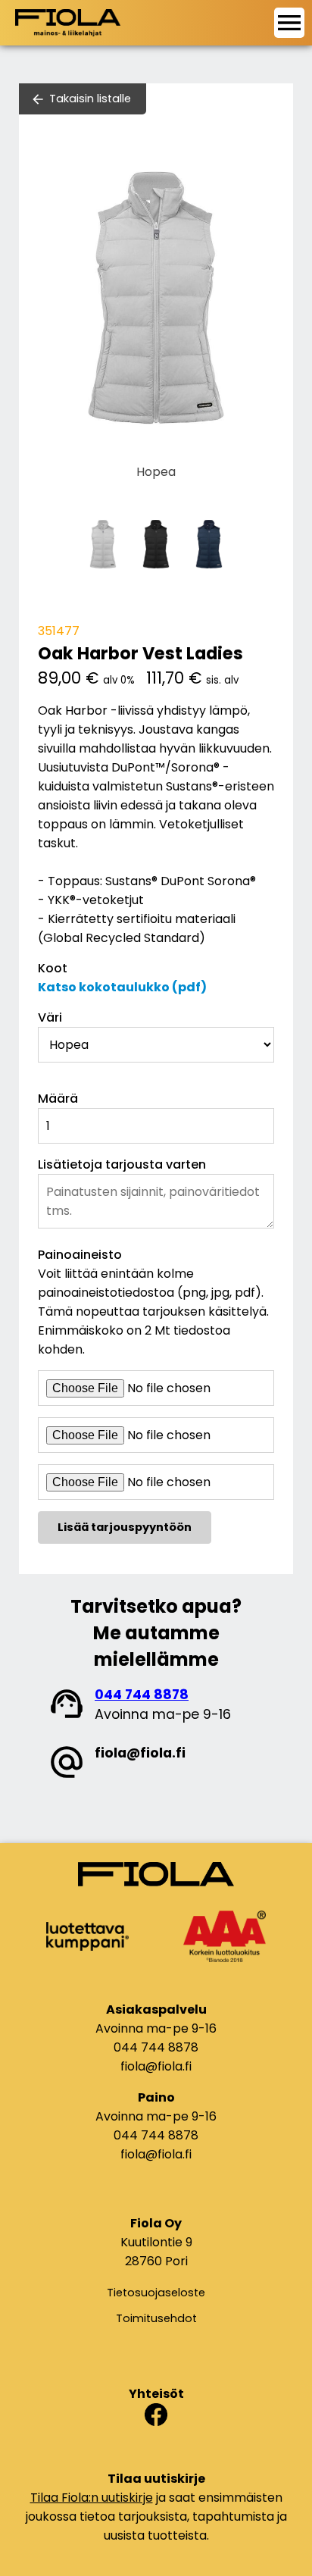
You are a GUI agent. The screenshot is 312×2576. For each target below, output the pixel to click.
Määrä (58, 1099)
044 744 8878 (142, 1695)
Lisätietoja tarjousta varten (122, 1164)
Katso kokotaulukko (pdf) (122, 987)
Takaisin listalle (90, 99)
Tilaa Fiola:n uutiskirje (92, 2498)
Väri (50, 1017)
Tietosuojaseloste (156, 2293)
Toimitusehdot (156, 2318)
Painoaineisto (80, 1255)
